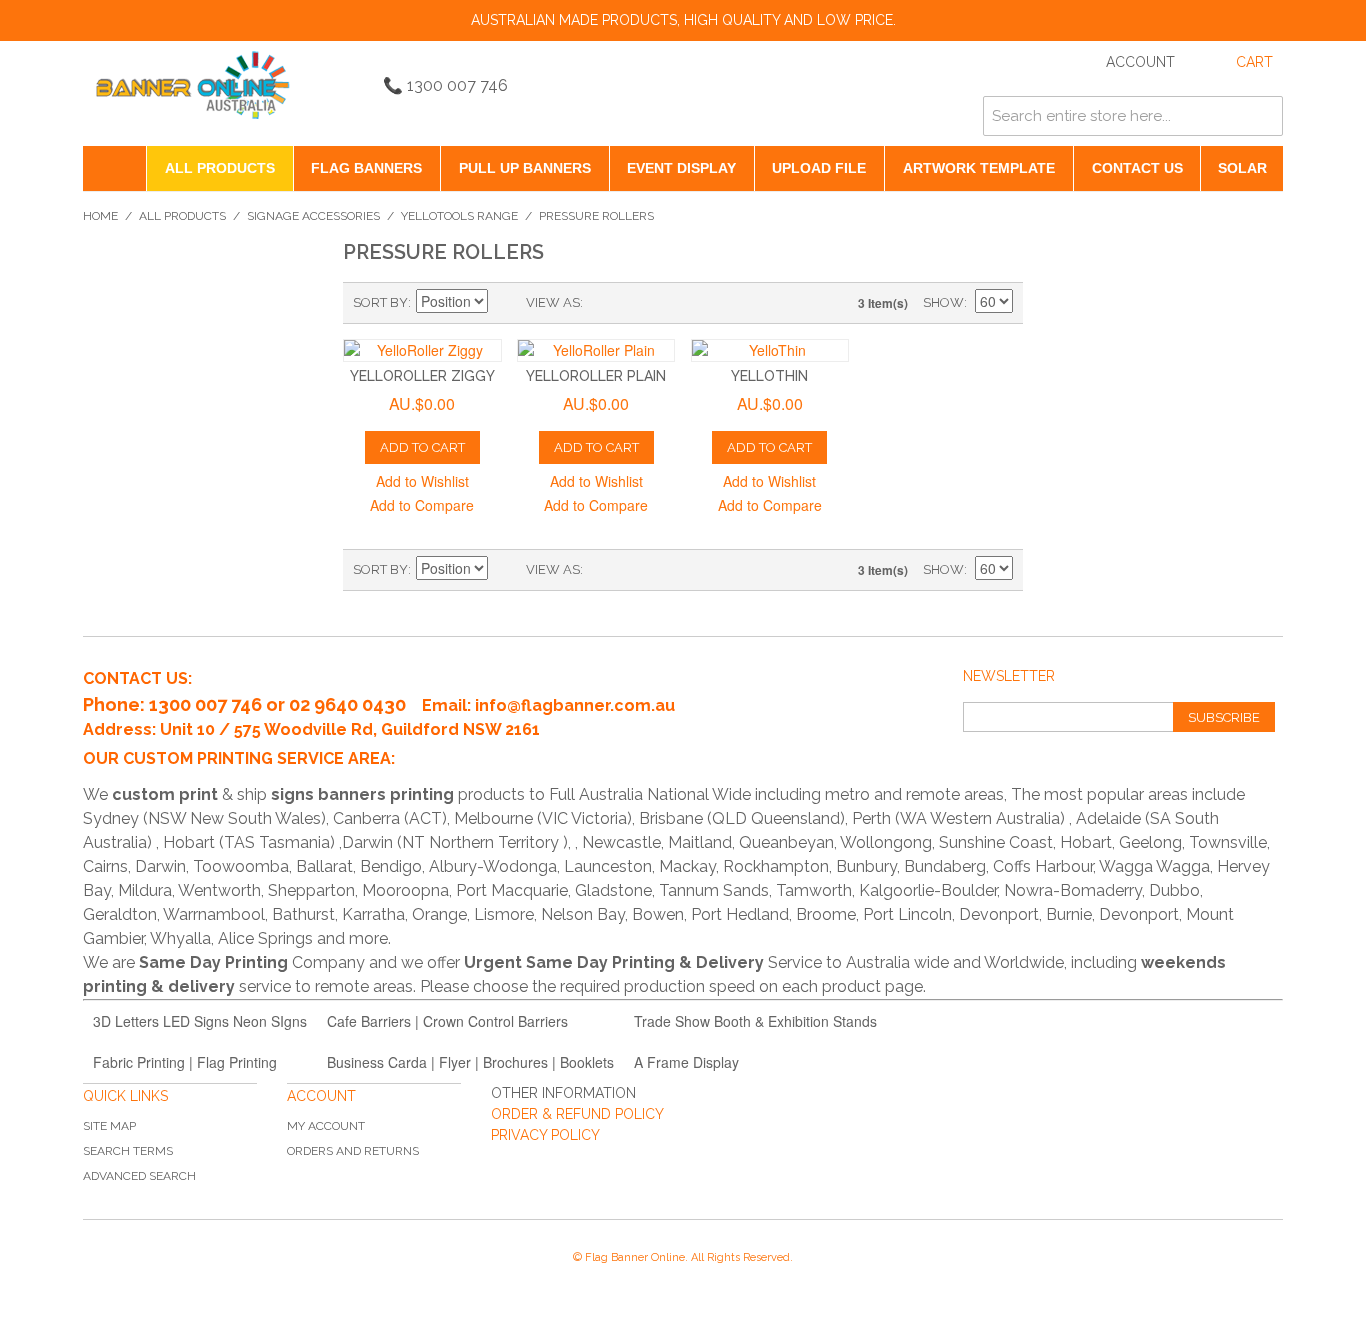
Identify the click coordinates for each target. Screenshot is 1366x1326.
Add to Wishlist (422, 481)
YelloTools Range (459, 216)
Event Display (681, 168)
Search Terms (128, 1151)
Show (943, 302)
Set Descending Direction (506, 303)
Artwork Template (979, 168)
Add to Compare (422, 505)
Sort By (380, 302)
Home (100, 216)
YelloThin (769, 376)
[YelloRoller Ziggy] (422, 350)
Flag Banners (366, 168)
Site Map (109, 1126)
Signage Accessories (313, 216)
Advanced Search (139, 1176)
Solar (1242, 168)
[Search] (1263, 116)
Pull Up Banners (525, 168)
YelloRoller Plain (596, 376)
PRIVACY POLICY (545, 1135)
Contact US (1137, 168)
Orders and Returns (353, 1151)
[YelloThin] (770, 350)
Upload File (819, 168)
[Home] (114, 168)
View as (553, 302)
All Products (220, 168)
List (638, 303)
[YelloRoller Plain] (596, 350)
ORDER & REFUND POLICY (577, 1114)
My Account (326, 1126)
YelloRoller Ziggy (422, 376)
